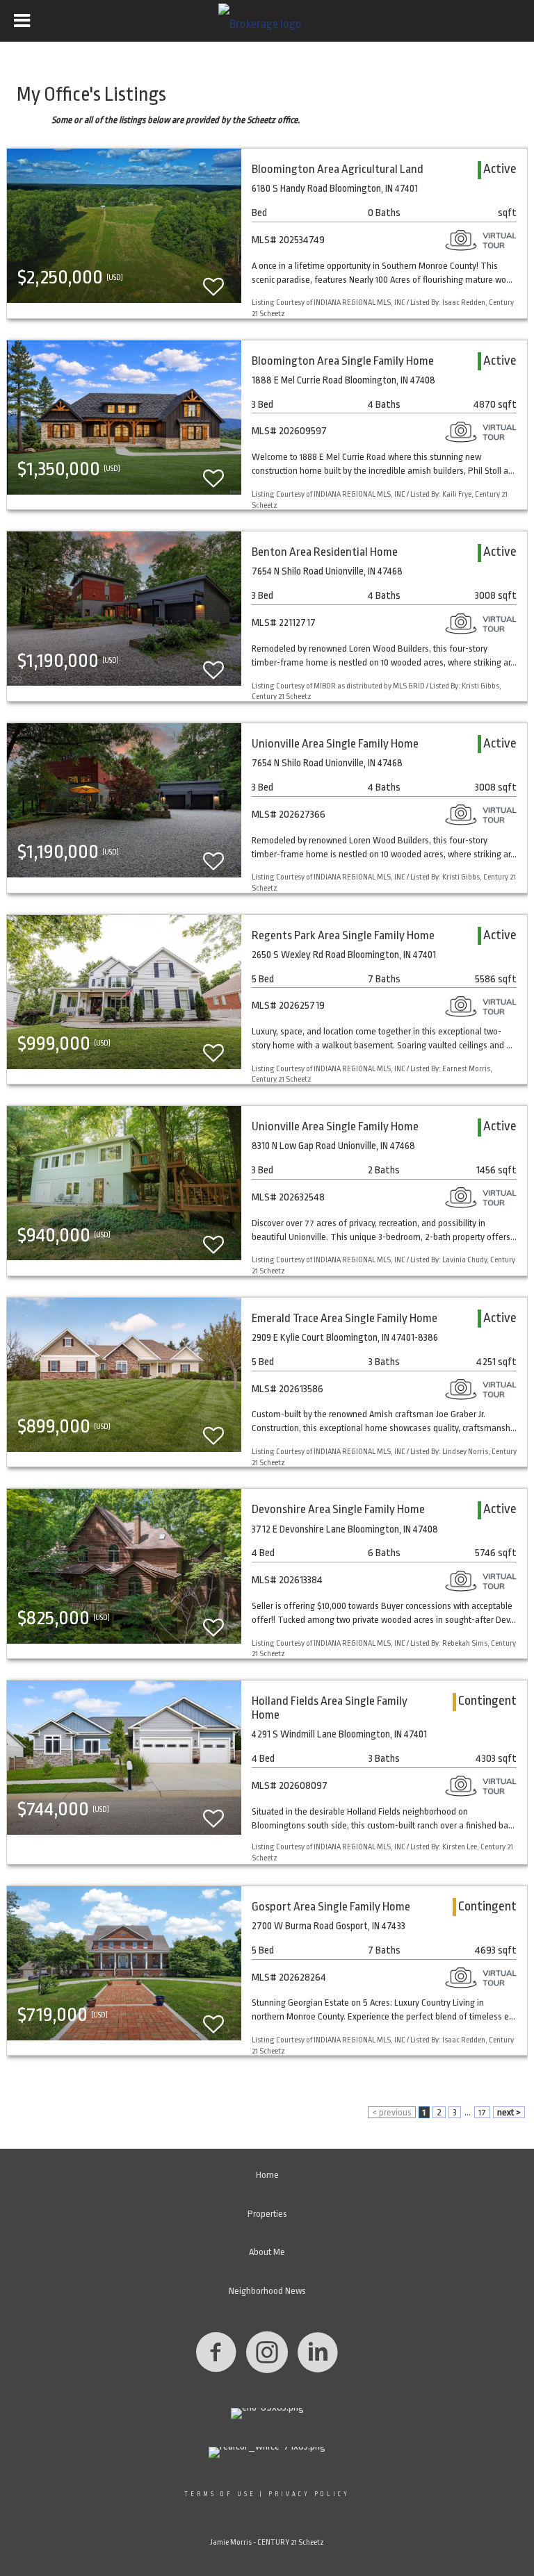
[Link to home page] (267, 21)
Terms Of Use (220, 2494)
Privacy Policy (309, 2494)
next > (509, 2112)
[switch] (213, 280)
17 (482, 2112)
